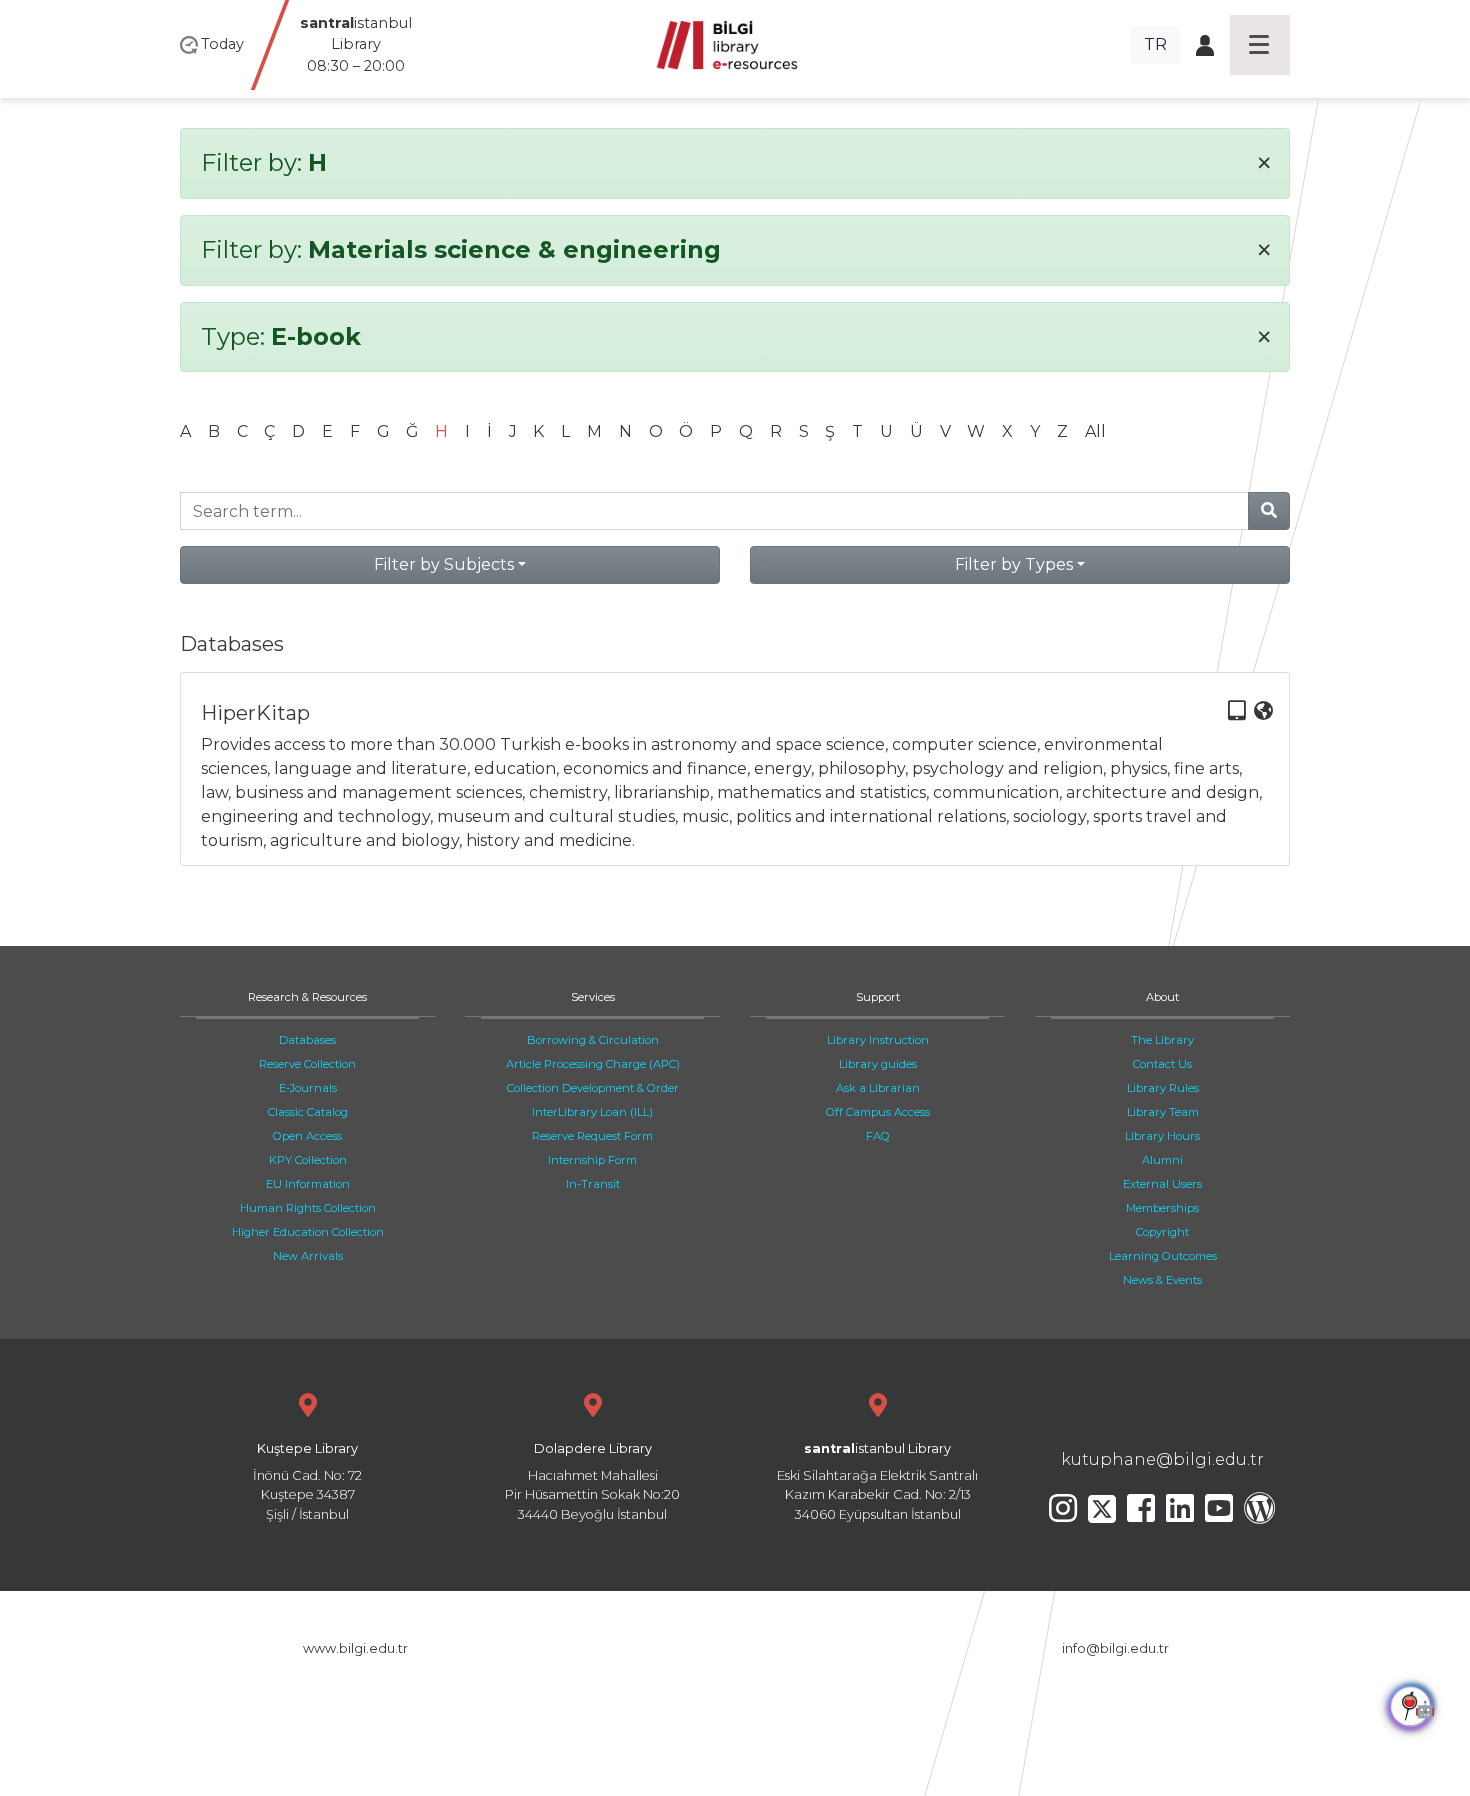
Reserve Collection (307, 1064)
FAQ (878, 1136)
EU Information (308, 1184)
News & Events (1162, 1280)
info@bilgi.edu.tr (1115, 1648)
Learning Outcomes (1163, 1256)
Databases (307, 1040)
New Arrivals (308, 1256)
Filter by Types (1014, 564)
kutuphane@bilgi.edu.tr (1162, 1459)
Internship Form (592, 1160)
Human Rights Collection (308, 1208)
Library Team (1163, 1112)
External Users (1162, 1184)
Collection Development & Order (593, 1088)
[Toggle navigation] (1260, 45)
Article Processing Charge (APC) (593, 1064)
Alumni (1162, 1160)
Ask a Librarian (878, 1088)
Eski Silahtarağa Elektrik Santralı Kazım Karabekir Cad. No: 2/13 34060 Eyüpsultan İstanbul (877, 1481)
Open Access (307, 1136)
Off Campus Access (878, 1112)
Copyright (1162, 1232)
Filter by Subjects (444, 564)
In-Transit (593, 1184)
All (1095, 431)
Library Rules (1163, 1088)
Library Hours (1162, 1136)
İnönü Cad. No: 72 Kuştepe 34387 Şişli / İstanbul (307, 1481)
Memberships (1162, 1208)
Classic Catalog (308, 1112)
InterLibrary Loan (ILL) (592, 1112)
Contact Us (1162, 1064)
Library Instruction (878, 1040)
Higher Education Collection (308, 1232)
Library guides (878, 1064)
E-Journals (308, 1088)
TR (1155, 44)
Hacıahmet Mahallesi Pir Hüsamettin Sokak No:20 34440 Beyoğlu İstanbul (592, 1481)
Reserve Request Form (592, 1136)
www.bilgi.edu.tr (355, 1648)
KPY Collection (308, 1160)
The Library (1162, 1040)
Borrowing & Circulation (593, 1040)
